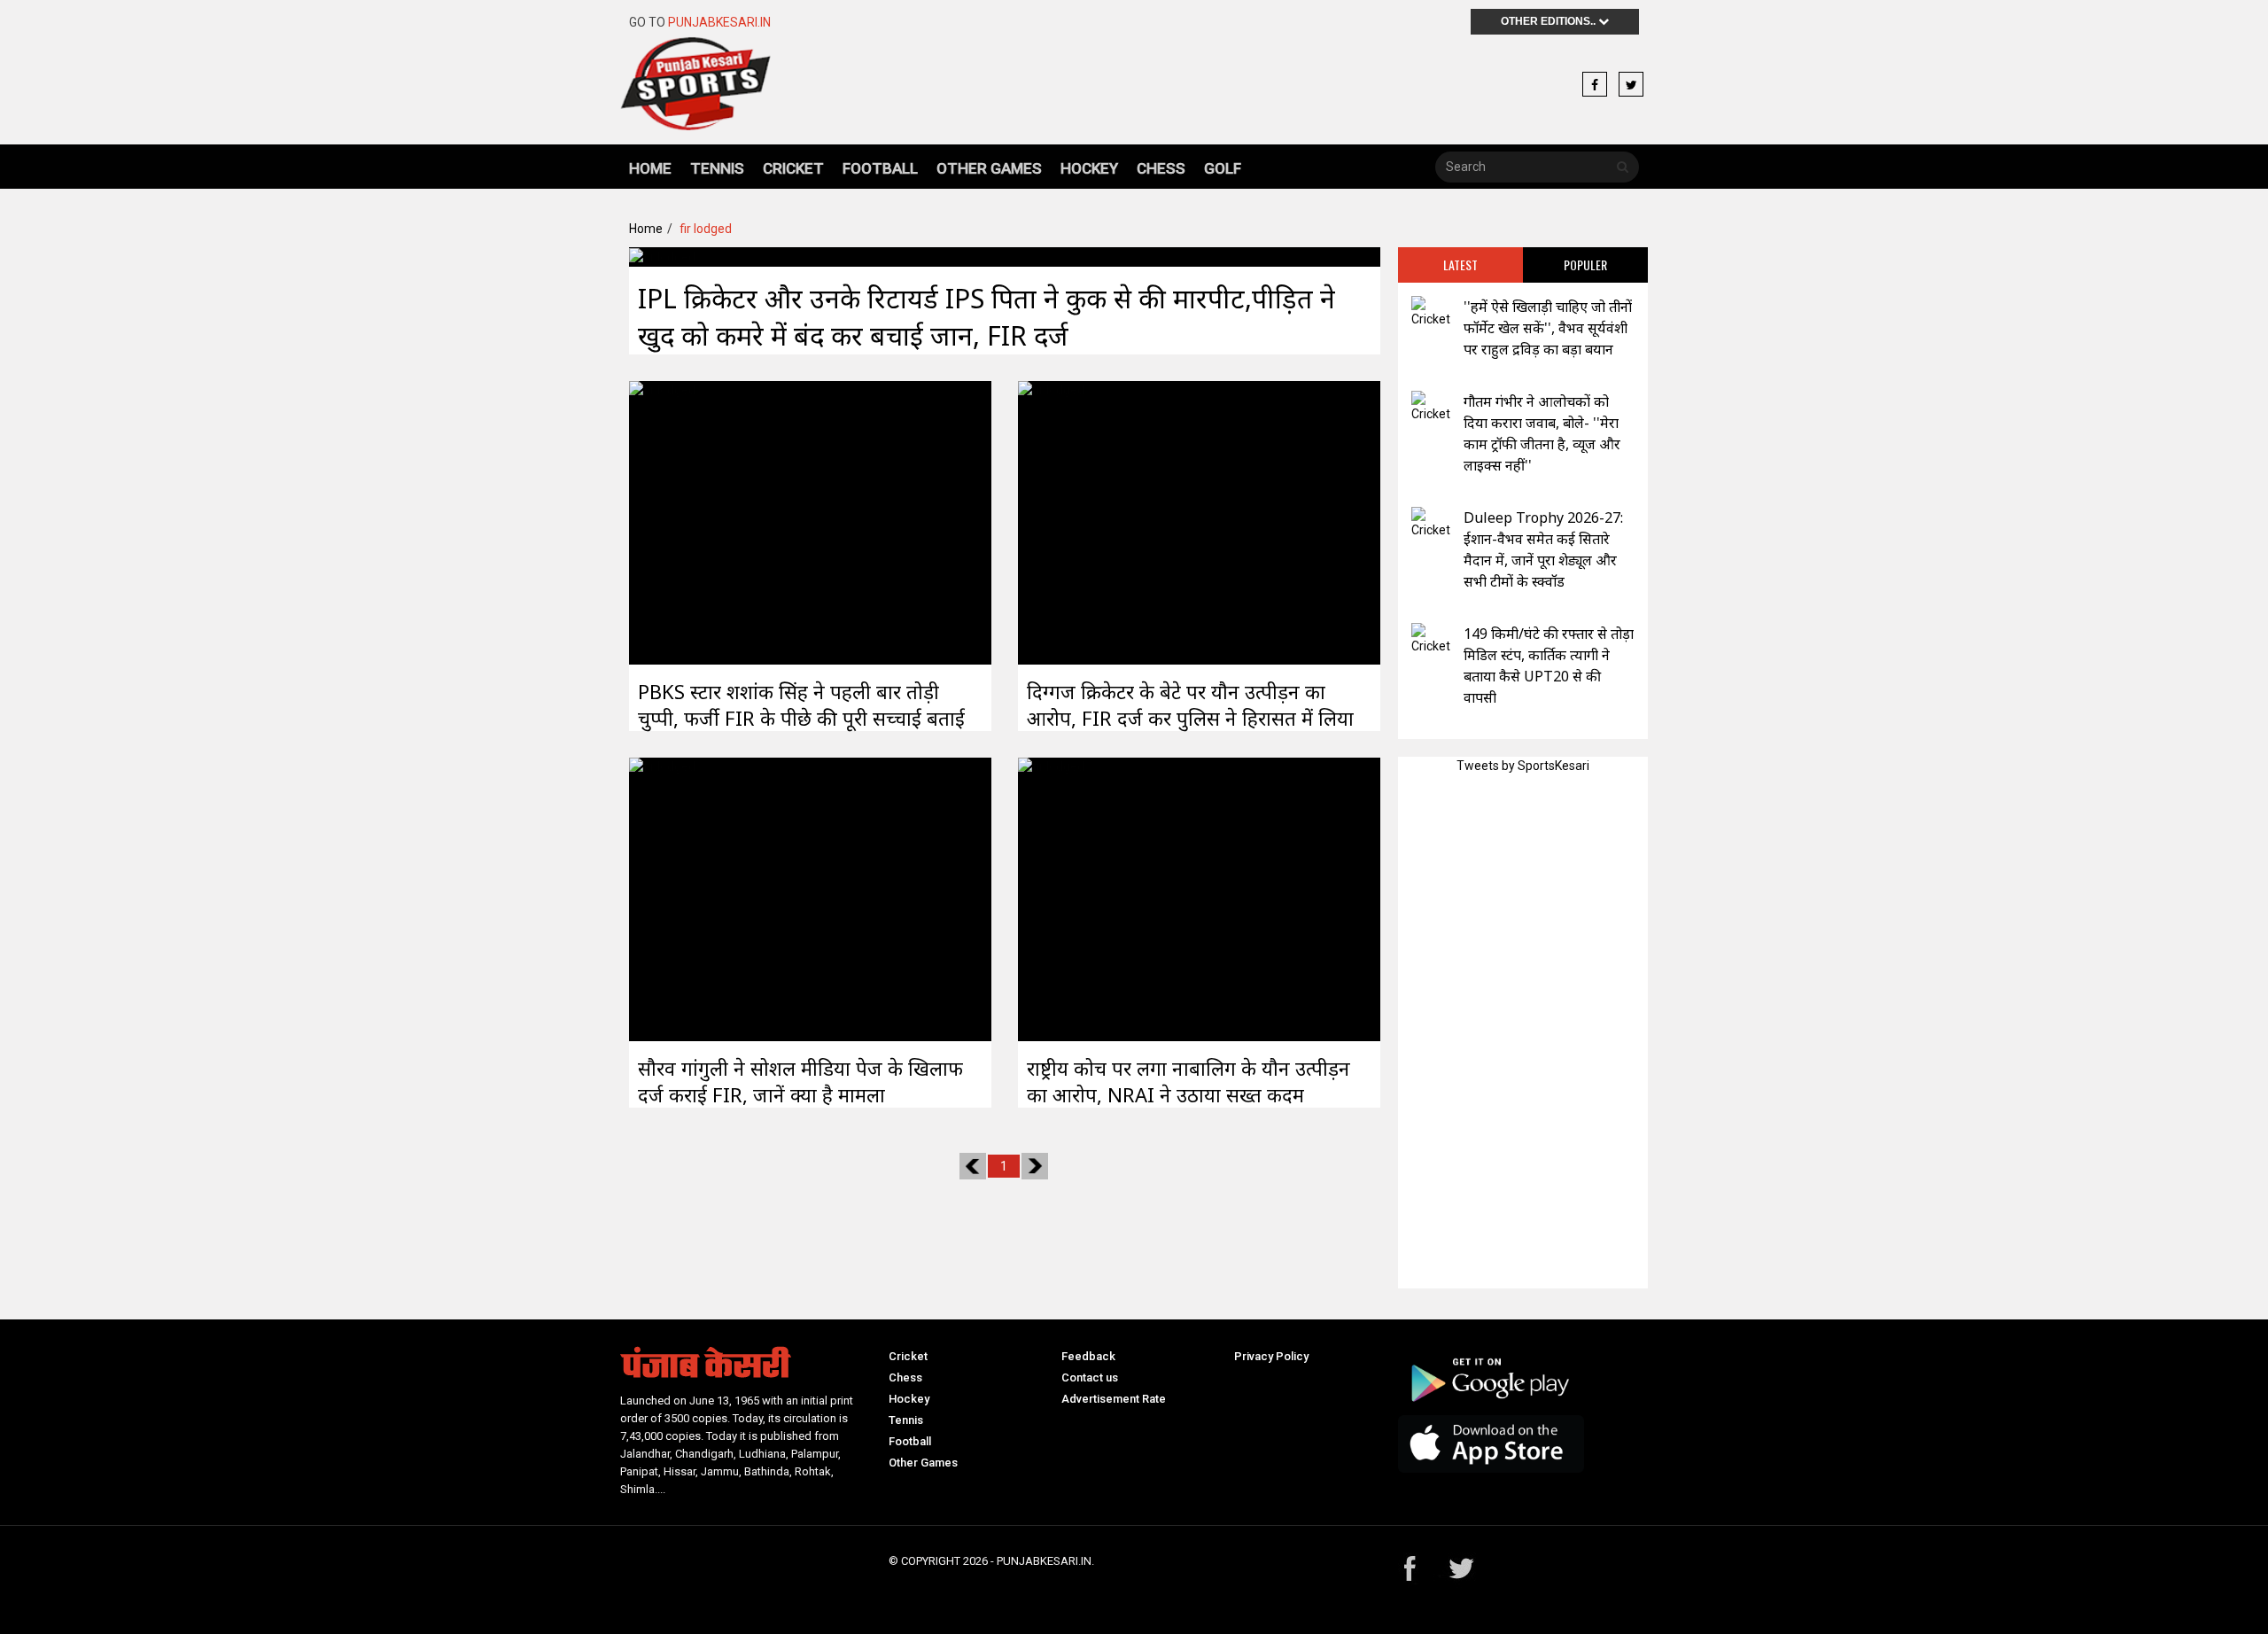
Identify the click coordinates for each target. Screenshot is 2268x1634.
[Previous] (973, 1166)
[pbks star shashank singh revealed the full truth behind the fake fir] (662, 521)
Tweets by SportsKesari (1523, 766)
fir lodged (706, 229)
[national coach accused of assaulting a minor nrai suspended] (1051, 898)
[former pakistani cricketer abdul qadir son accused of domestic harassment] (1051, 521)
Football (880, 168)
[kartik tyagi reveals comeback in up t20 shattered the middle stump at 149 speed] (1431, 639)
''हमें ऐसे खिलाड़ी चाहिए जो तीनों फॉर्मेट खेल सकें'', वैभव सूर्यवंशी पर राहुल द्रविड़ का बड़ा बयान (1548, 328)
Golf (1223, 168)
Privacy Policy (1271, 1356)
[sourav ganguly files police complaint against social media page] (662, 898)
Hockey (1089, 168)
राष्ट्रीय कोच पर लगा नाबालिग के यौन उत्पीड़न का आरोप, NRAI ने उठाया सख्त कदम (1188, 1081)
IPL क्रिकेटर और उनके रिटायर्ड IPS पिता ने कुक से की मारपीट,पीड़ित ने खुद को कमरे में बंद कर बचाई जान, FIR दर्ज (986, 317)
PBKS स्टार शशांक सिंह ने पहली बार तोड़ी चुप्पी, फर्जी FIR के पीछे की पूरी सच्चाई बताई (801, 704)
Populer (1585, 265)
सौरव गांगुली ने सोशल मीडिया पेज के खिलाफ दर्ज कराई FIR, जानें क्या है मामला (800, 1081)
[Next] (1035, 1166)
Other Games (989, 168)
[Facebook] (1595, 85)
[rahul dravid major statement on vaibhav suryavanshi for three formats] (1431, 312)
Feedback (1088, 1356)
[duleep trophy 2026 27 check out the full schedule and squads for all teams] (1431, 523)
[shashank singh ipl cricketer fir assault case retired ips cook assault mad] (662, 256)
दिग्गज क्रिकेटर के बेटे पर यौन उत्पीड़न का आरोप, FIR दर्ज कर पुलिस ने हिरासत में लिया (1190, 704)
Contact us (1090, 1377)
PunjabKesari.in (719, 22)
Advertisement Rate (1114, 1399)
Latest (1460, 265)
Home (650, 168)
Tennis (717, 168)
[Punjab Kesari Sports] (695, 91)
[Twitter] (1631, 85)
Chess (1161, 168)
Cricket (793, 168)
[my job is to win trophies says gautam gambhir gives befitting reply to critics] (1431, 407)
